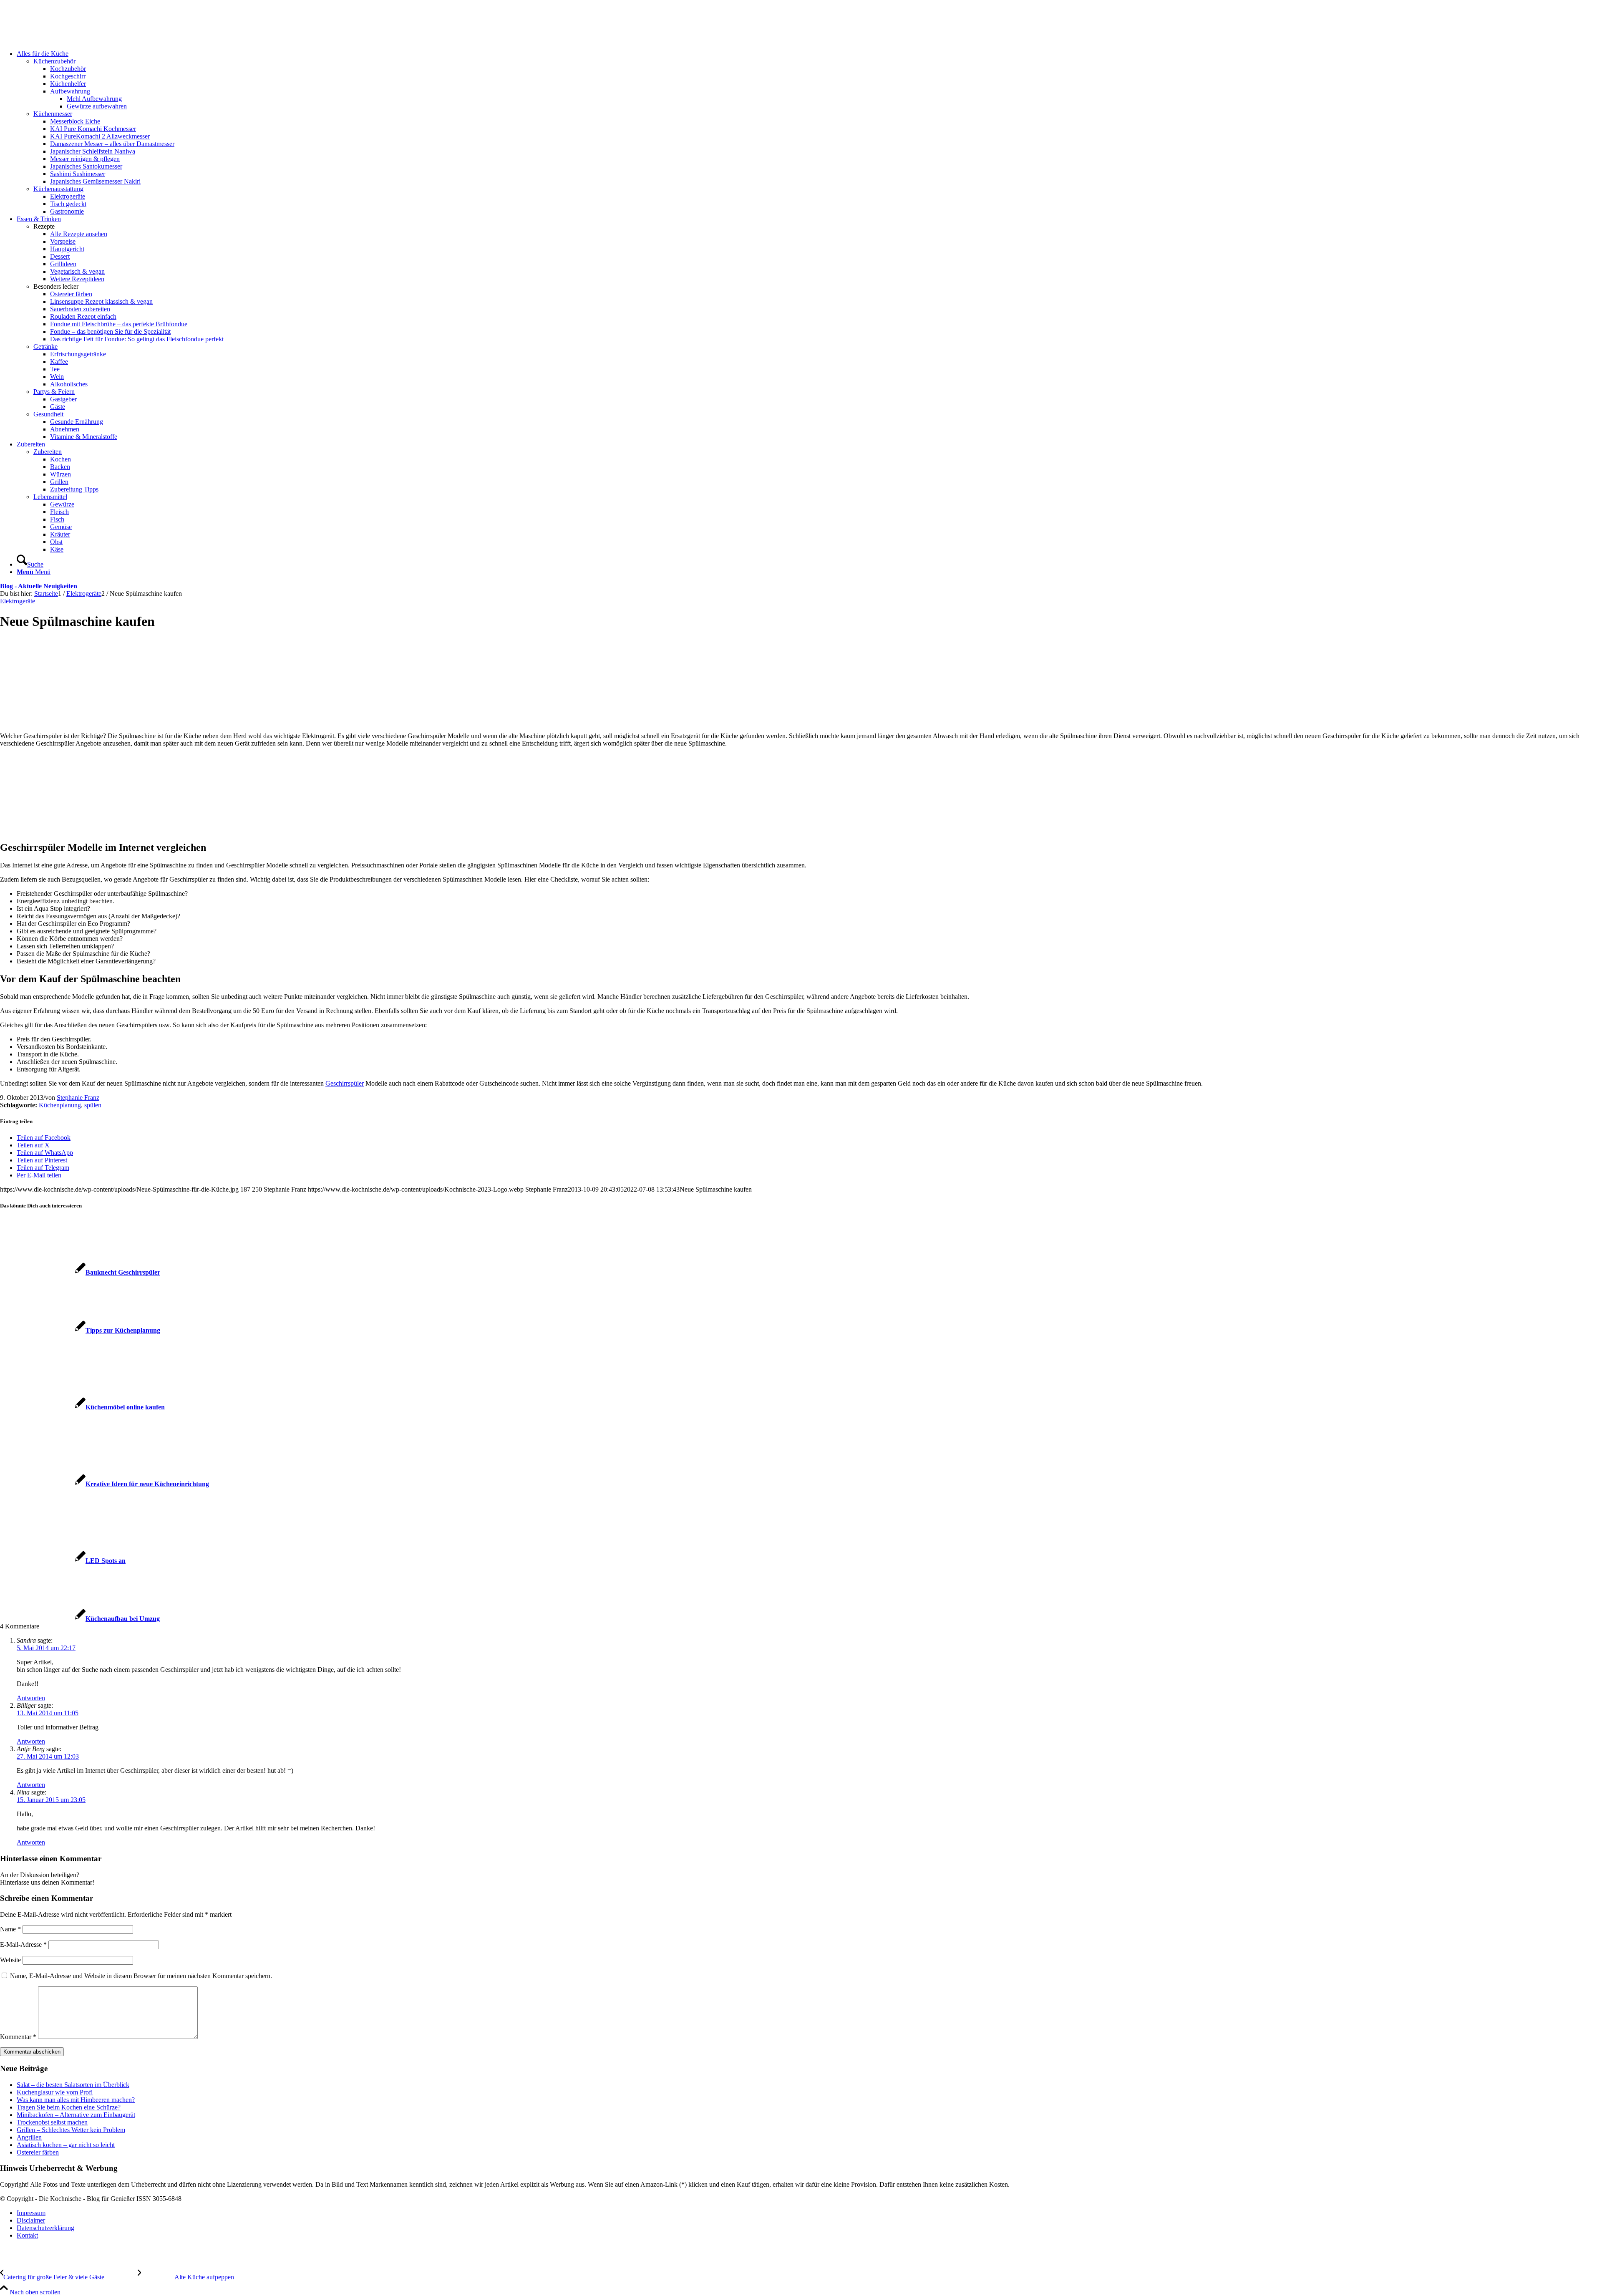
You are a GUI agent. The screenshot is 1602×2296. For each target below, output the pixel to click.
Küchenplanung (60, 1105)
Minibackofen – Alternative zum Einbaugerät (76, 2115)
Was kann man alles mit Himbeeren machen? (76, 2100)
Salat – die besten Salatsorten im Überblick (73, 2085)
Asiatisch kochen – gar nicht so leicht (66, 2145)
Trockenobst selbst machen (52, 2122)
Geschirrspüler (345, 1083)
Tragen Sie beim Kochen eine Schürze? (69, 2107)
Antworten (31, 1698)
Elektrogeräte (18, 601)
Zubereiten (48, 452)
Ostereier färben (38, 2152)
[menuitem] (809, 133)
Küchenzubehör (54, 61)
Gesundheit (48, 414)
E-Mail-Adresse (23, 1944)
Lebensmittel (50, 497)
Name (10, 1929)
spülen (93, 1105)
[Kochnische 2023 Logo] (63, 39)
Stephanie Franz (78, 1098)
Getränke (45, 347)
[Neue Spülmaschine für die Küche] (52, 714)
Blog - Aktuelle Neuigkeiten (39, 586)
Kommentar (18, 2037)
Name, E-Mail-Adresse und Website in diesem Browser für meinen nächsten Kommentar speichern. (141, 1976)
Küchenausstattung (58, 189)
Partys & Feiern (54, 392)
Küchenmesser (53, 114)
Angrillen (29, 2137)
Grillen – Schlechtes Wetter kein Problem (71, 2130)
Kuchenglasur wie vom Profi (55, 2092)
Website (10, 1960)
